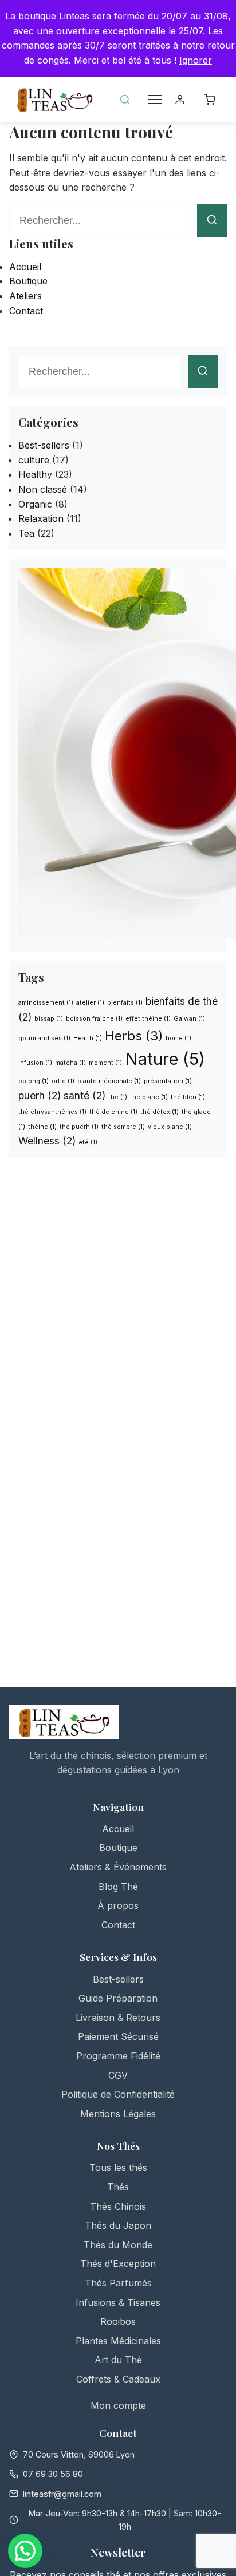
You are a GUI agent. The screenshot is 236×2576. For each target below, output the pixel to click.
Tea (26, 533)
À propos (118, 1905)
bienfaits (125, 1003)
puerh (40, 1095)
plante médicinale (109, 1081)
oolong (34, 1081)
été (88, 1142)
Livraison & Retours (118, 2018)
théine (42, 1127)
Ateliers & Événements (118, 1867)
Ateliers (25, 296)
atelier (90, 1003)
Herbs (134, 1035)
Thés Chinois (118, 2206)
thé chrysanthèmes (52, 1112)
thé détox (160, 1112)
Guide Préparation (118, 1998)
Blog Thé (118, 1887)
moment (105, 1063)
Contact (26, 311)
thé (118, 1097)
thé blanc (149, 1097)
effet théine (148, 1019)
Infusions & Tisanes (118, 2302)
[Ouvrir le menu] (155, 100)
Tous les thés (118, 2167)
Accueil (25, 267)
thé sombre (123, 1127)
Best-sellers (44, 445)
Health (88, 1038)
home (178, 1038)
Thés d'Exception (118, 2264)
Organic (35, 504)
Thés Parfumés (118, 2283)
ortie (63, 1081)
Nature (165, 1059)
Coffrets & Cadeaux (118, 2379)
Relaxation (41, 518)
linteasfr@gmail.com (62, 2494)
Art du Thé (118, 2360)
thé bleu (188, 1097)
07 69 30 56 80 (53, 2474)
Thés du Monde (118, 2245)
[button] (25, 2551)
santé (84, 1095)
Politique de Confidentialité (118, 2094)
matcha (70, 1063)
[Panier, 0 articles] (214, 100)
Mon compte (118, 2405)
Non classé (43, 489)
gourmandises (44, 1038)
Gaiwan (189, 1019)
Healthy (35, 474)
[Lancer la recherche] (212, 221)
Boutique (28, 281)
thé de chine (113, 1112)
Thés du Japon (118, 2225)
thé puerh (79, 1127)
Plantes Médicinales (118, 2341)
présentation (168, 1081)
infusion (35, 1063)
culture (34, 460)
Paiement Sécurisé (118, 2036)
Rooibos (118, 2321)
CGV (118, 2075)
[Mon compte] (184, 100)
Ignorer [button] (196, 60)
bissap (49, 1019)
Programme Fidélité (118, 2056)
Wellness (47, 1141)
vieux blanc (170, 1127)
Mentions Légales (118, 2114)
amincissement (46, 1003)
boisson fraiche (94, 1019)
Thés (118, 2187)
